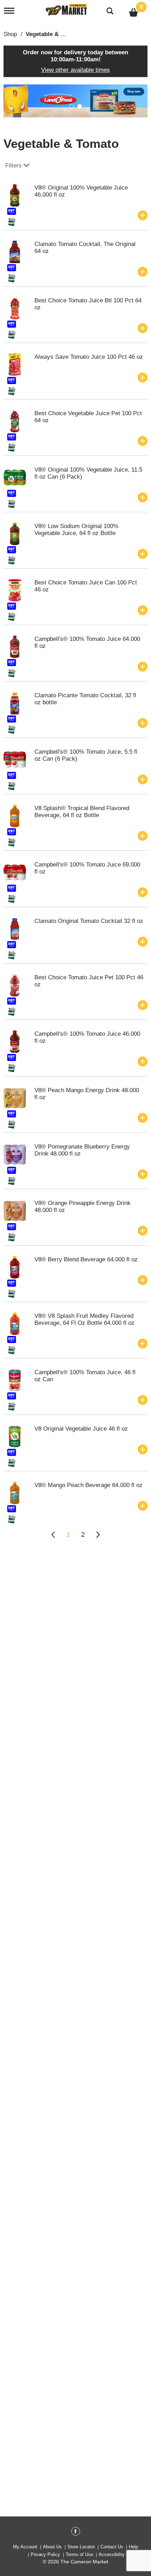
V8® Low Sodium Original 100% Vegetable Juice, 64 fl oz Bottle (76, 530)
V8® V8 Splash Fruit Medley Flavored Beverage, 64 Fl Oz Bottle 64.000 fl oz (84, 1319)
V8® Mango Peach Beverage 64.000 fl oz (88, 1485)
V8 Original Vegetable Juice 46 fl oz (81, 1429)
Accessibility (112, 2554)
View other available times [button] (75, 70)
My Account (25, 2547)
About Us (52, 2547)
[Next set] (98, 1535)
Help (133, 2547)
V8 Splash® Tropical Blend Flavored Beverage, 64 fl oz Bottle (82, 812)
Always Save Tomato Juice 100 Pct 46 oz (89, 357)
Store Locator (81, 2547)
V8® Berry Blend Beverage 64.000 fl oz (86, 1259)
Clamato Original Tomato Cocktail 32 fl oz (89, 921)
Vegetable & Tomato (53, 34)
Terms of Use (79, 2554)
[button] (75, 100)
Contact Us (112, 2547)
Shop (10, 34)
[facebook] (76, 2533)
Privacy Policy (45, 2554)
